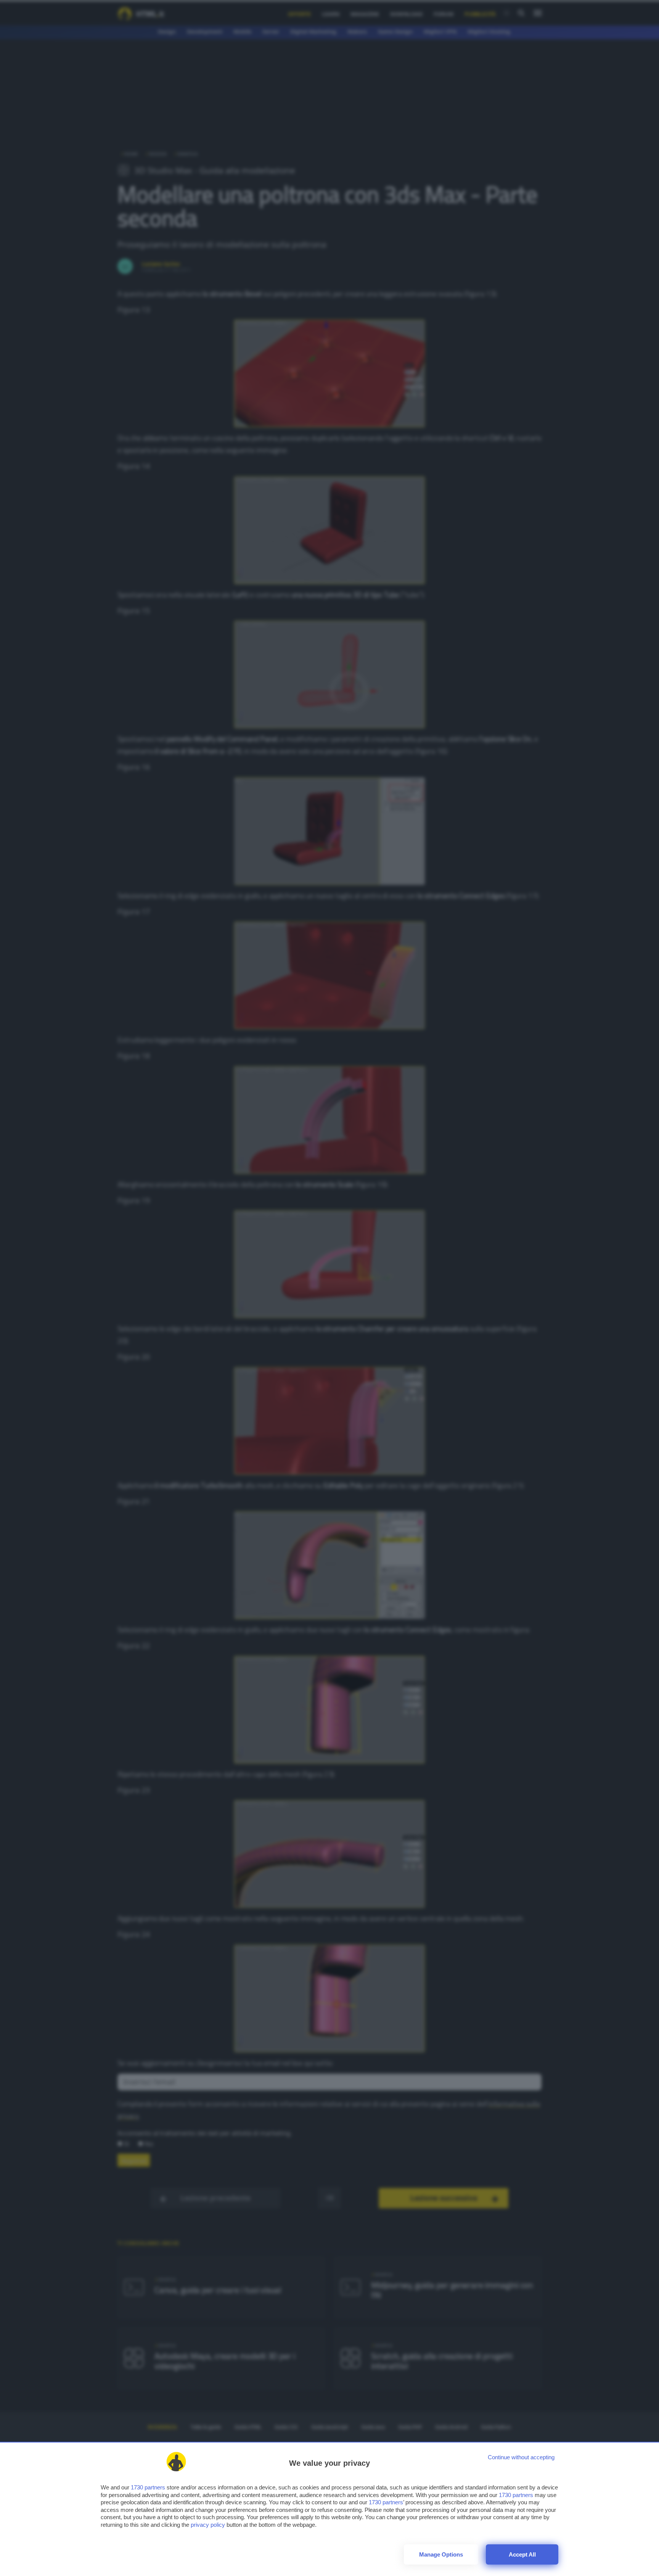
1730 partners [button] (148, 2487)
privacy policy (208, 2525)
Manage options (441, 2554)
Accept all (522, 2554)
